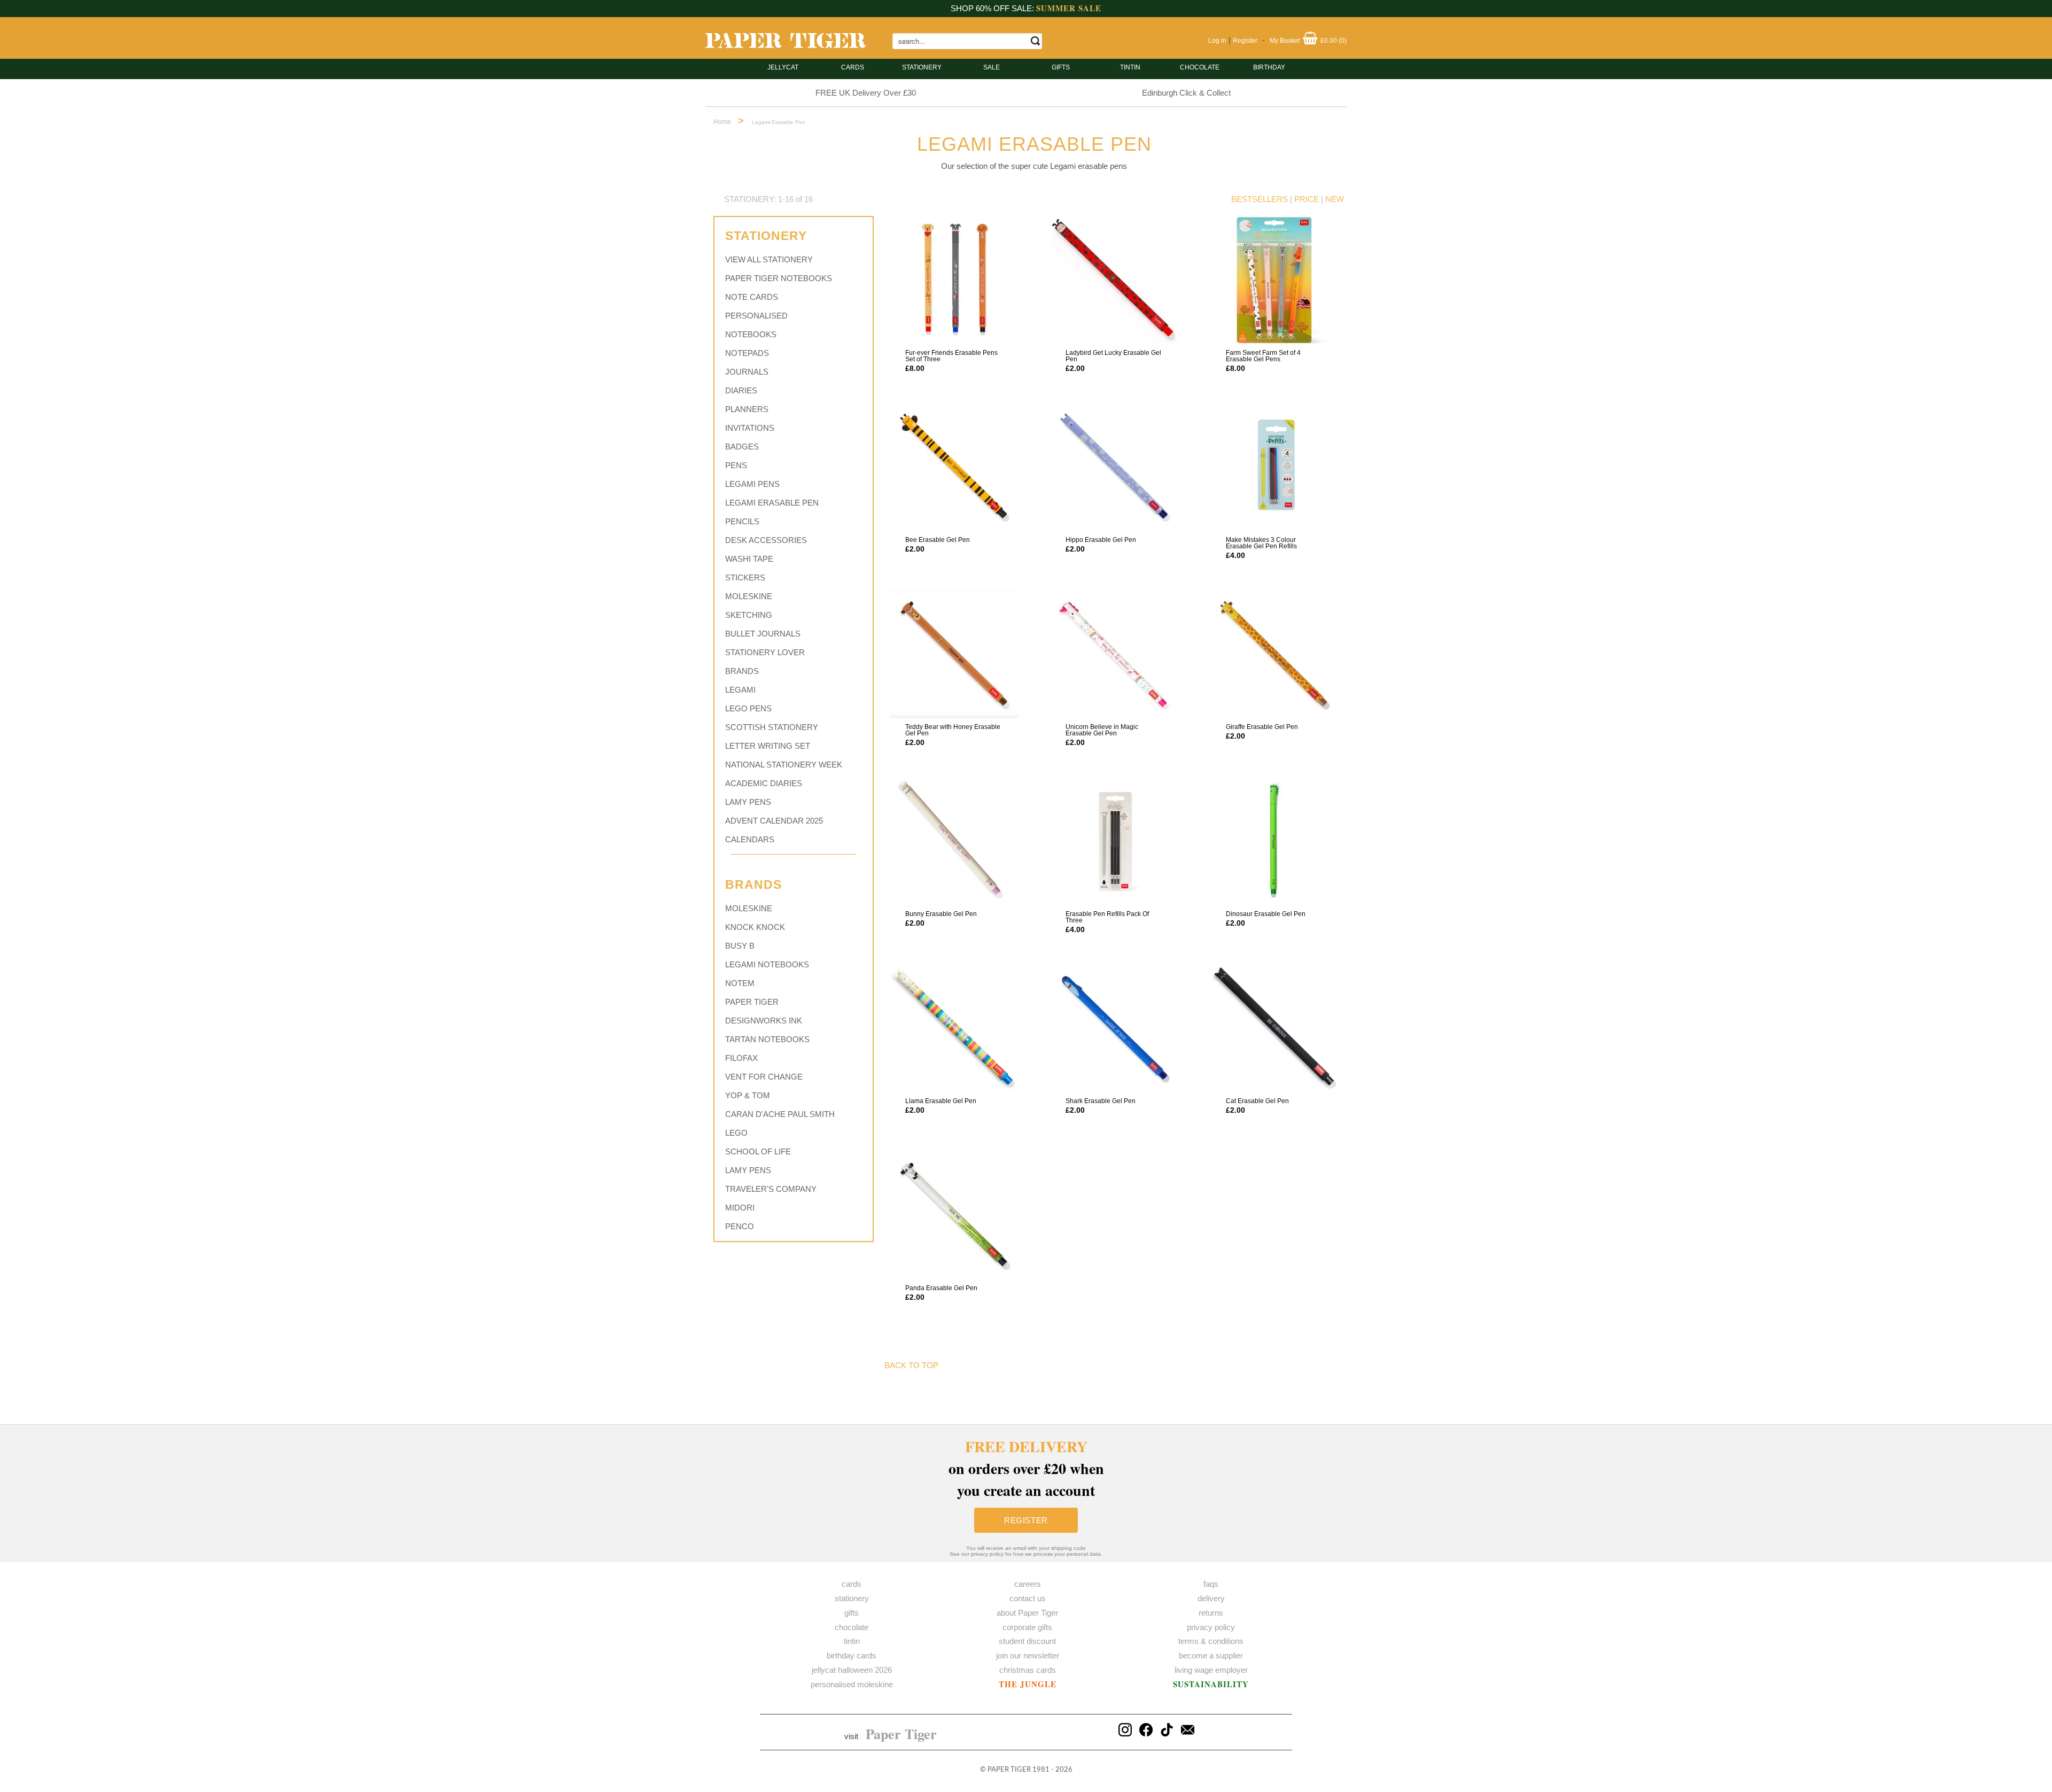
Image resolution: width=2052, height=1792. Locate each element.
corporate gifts (1027, 1627)
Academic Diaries (764, 783)
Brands (742, 671)
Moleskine (749, 596)
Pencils (742, 521)
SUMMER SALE (1069, 8)
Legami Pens (752, 484)
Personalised (756, 316)
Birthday (1269, 67)
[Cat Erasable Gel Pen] (1274, 1028)
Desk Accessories (766, 540)
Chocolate (1200, 67)
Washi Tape (749, 559)
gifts (1061, 67)
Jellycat (783, 67)
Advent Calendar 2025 (774, 821)
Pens (736, 465)
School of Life (758, 1151)
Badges (742, 447)
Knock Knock (755, 927)
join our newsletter (1028, 1655)
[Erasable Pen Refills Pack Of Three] (1114, 841)
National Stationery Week (784, 765)
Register (1245, 41)
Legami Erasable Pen (772, 503)
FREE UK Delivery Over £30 (866, 93)
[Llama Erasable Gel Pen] (954, 1028)
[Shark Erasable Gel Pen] (1114, 1028)
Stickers (745, 577)
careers (1028, 1584)
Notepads (747, 353)
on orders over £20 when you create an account (1026, 1468)
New (1335, 199)
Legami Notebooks (767, 964)
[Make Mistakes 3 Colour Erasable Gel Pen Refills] (1274, 467)
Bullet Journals (763, 634)
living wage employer (1211, 1670)
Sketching (749, 615)
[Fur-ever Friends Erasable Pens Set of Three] (954, 280)
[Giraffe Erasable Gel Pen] (1274, 654)
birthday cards (852, 1655)
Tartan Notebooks (767, 1039)
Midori (740, 1208)
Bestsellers (1260, 199)
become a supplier (1211, 1655)
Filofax (741, 1058)
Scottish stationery (772, 727)
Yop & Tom (748, 1095)
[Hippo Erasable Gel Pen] (1114, 467)
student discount (1027, 1641)
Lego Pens (748, 708)
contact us (1028, 1598)
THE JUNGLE (1028, 1684)
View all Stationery (769, 259)
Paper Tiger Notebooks (779, 278)
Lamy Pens (748, 802)
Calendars (750, 839)
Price (1307, 199)
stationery (922, 67)
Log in (1217, 41)
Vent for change (764, 1077)
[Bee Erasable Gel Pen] (954, 467)
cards (853, 67)
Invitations (750, 428)
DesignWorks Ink (764, 1021)
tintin (1130, 67)
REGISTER (1026, 1520)
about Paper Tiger (1027, 1613)
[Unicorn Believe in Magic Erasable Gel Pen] (1114, 654)
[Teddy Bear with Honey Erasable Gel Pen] (954, 654)
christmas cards (1028, 1670)
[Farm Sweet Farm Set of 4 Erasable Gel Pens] (1274, 280)
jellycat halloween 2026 (852, 1670)
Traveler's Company (771, 1189)
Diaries (741, 390)
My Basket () (1308, 41)
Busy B (740, 946)
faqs (1211, 1584)
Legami (740, 690)
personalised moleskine (852, 1684)
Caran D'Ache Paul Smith (780, 1114)
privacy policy (1211, 1627)
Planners (747, 409)
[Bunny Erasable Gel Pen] (954, 841)
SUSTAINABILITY (1211, 1684)
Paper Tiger (752, 1002)
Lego (736, 1133)
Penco (740, 1226)
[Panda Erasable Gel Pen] (954, 1215)
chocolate (852, 1627)
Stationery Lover (765, 652)
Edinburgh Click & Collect (1186, 93)
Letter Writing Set (768, 746)
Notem (740, 983)
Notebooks (751, 334)
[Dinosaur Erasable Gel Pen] (1274, 841)
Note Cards (752, 297)
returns (1211, 1613)
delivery (1211, 1598)
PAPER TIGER (1009, 1770)
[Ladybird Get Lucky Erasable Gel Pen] (1114, 280)
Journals (747, 372)
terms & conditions (1211, 1641)
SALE (992, 67)
